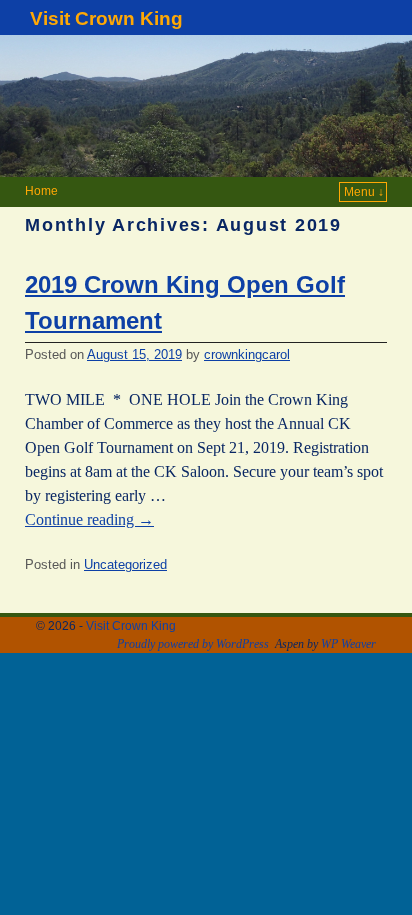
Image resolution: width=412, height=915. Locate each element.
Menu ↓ (364, 192)
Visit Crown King (106, 18)
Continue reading (89, 519)
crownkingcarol (247, 354)
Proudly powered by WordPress (193, 644)
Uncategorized (125, 564)
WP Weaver (348, 644)
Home (41, 191)
